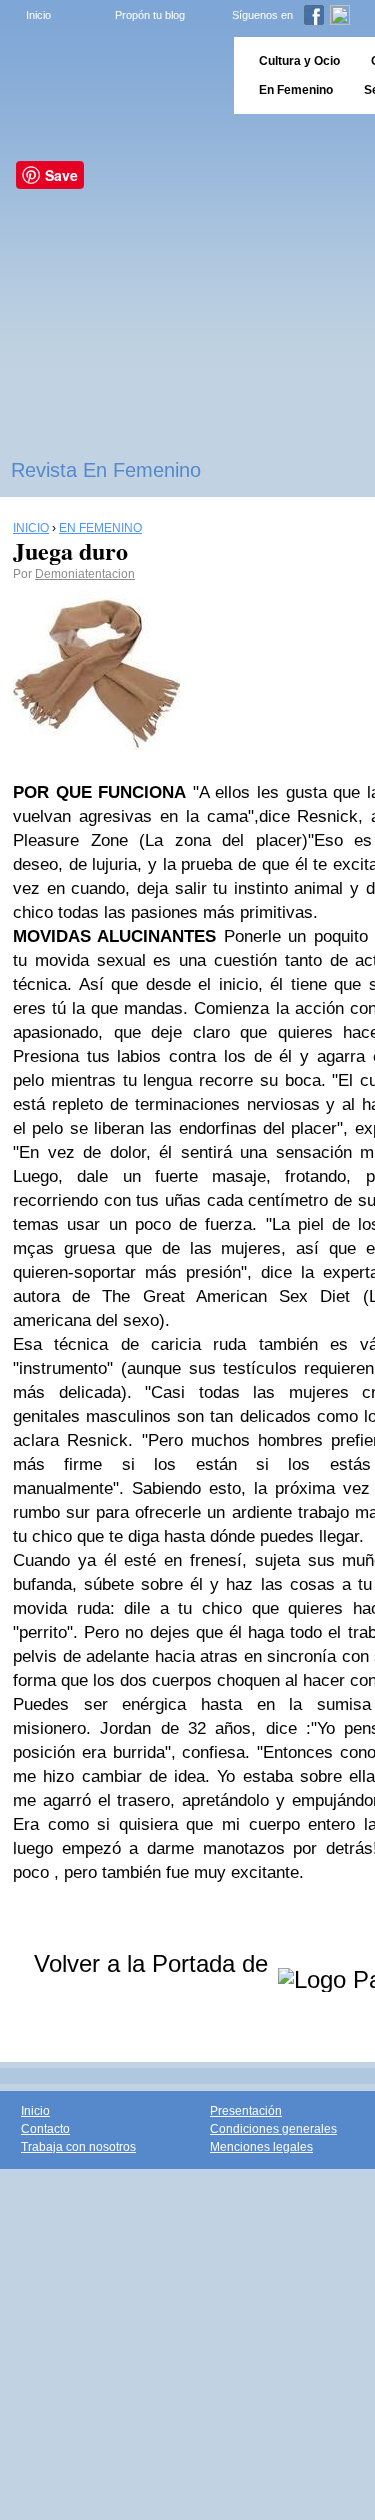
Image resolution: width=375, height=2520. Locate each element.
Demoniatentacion (85, 574)
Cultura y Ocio (299, 61)
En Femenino (296, 90)
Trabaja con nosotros (78, 2147)
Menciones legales (261, 2147)
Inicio (38, 15)
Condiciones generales (273, 2129)
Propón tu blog (150, 15)
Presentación (246, 2111)
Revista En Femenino (106, 470)
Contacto (45, 2129)
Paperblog (110, 75)
